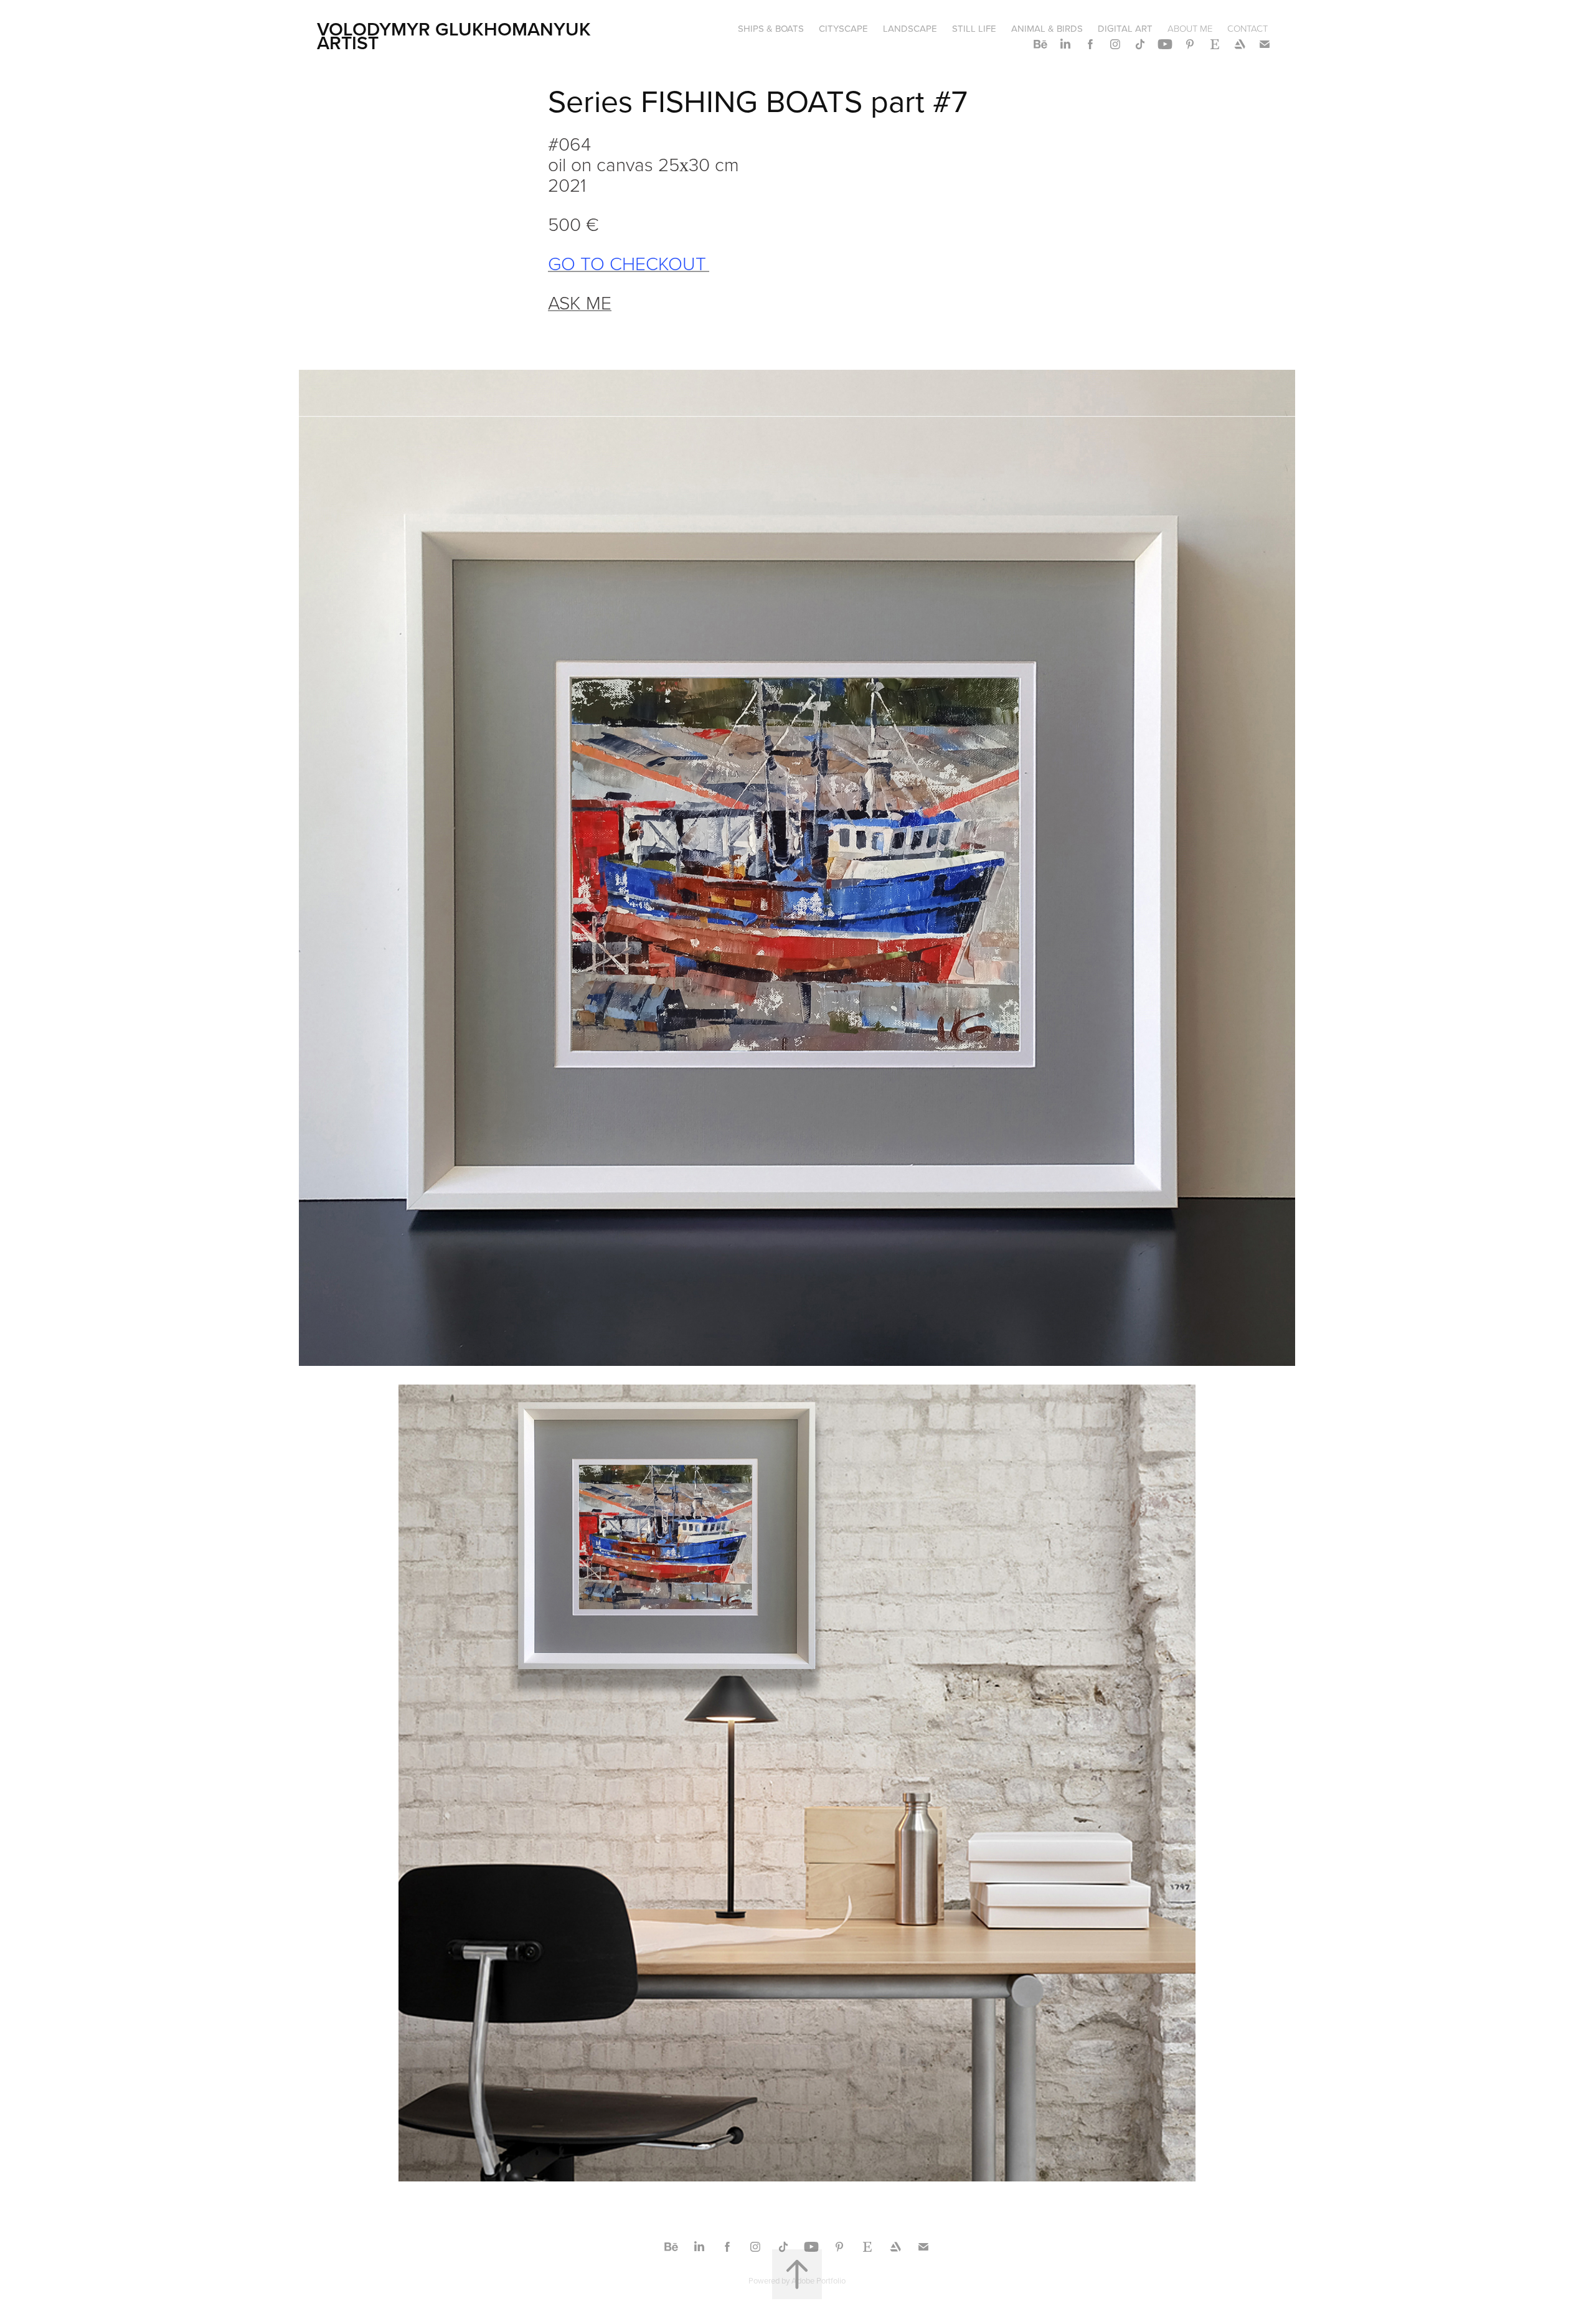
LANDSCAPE (910, 28)
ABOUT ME (1190, 28)
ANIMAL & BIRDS (1047, 28)
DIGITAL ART (1125, 28)
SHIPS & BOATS (771, 28)
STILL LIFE (974, 28)
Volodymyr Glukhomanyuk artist (456, 36)
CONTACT (1247, 28)
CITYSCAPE (843, 28)
